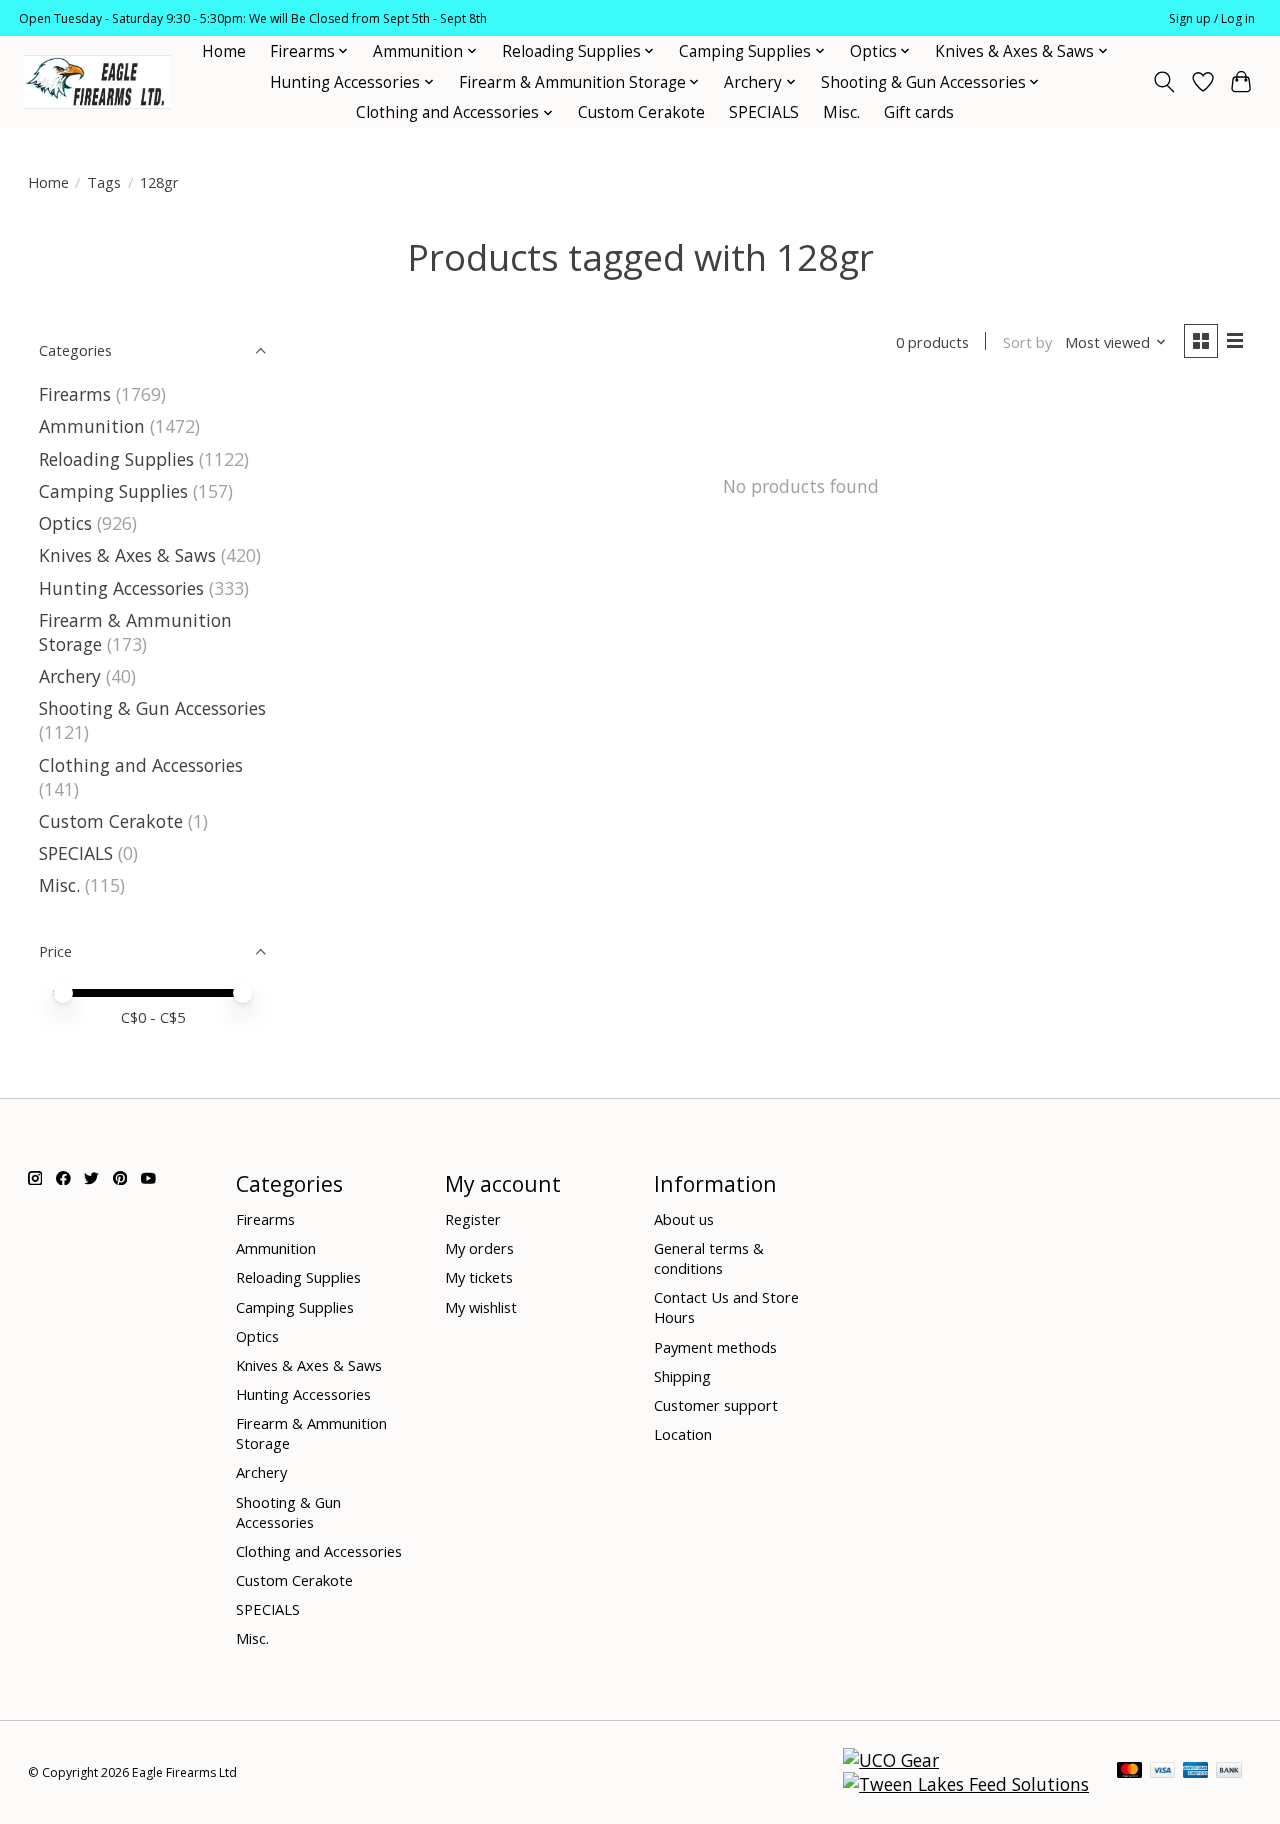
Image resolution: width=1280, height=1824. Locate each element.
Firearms (75, 394)
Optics (65, 523)
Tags (104, 182)
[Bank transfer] (1229, 1772)
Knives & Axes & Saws (127, 555)
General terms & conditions (709, 1258)
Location (683, 1434)
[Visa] (1163, 1772)
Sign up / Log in (1212, 18)
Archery (70, 676)
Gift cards (919, 112)
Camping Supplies (113, 491)
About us (684, 1219)
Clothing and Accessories (141, 765)
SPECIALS (764, 112)
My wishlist (481, 1307)
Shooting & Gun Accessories (152, 708)
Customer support (716, 1405)
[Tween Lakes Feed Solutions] (966, 1784)
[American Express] (1196, 1772)
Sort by (1027, 342)
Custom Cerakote (641, 112)
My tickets (479, 1277)
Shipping (682, 1376)
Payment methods (715, 1347)
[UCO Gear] (891, 1760)
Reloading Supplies (116, 459)
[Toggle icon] (1163, 82)
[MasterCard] (1130, 1772)
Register (473, 1219)
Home (224, 51)
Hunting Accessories (121, 588)
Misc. (841, 112)
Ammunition (92, 426)
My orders (479, 1248)
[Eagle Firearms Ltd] (97, 82)
